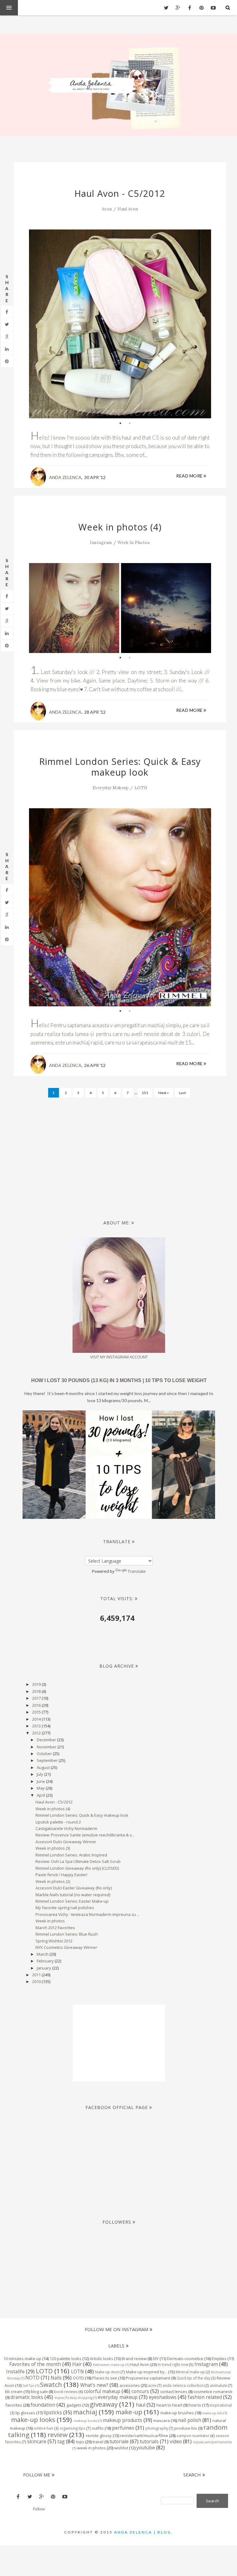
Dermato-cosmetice (185, 2359)
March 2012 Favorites (55, 1928)
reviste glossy (99, 2436)
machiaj (85, 2412)
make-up (129, 2412)
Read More (190, 476)
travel (98, 2442)
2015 (37, 1712)
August (44, 1767)
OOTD (78, 2378)
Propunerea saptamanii (148, 2378)
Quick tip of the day (193, 2378)
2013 (37, 1726)
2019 (37, 1684)
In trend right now (173, 2364)
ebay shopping (81, 2398)
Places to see (105, 2378)
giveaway (104, 2404)
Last (182, 1093)
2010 (37, 1982)
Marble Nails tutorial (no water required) (73, 1895)
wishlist (121, 2448)
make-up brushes (177, 2413)
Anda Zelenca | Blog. (144, 2532)
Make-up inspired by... (147, 2372)
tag (61, 2441)
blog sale (39, 2391)
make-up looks (33, 2420)
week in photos (134, 543)
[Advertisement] (127, 1155)
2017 (37, 1698)
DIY (156, 2359)
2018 (37, 1691)
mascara (162, 2420)
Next (202, 324)
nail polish (190, 2420)
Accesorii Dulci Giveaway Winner (66, 1842)
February (46, 1961)
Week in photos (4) (120, 527)
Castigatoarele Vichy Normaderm (66, 1828)
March (43, 1954)
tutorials (149, 2441)
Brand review (134, 2359)
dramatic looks (27, 2397)
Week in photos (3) (53, 1848)
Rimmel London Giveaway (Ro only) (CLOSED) (77, 1868)
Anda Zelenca (65, 477)
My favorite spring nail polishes (65, 1908)
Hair (77, 2364)
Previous (38, 327)
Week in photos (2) (53, 1881)
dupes (59, 2398)
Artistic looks (102, 2359)
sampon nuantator (193, 2436)
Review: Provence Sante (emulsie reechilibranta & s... (85, 1835)
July (40, 1774)
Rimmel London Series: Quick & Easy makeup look (120, 767)
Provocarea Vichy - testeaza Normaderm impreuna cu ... (87, 1914)
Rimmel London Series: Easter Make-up (72, 1901)
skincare (37, 2441)
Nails (56, 2378)
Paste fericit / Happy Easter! (61, 1875)
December (47, 1740)
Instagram (101, 543)
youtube (146, 2448)
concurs (140, 2391)
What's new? (94, 2385)
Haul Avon (128, 209)
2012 (37, 1733)
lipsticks (53, 2412)
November (47, 1747)
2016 (37, 1705)
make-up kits (212, 2413)
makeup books (85, 2421)
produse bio (186, 2428)
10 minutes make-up (22, 2359)
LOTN (77, 2371)
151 (145, 1093)
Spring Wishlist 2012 (54, 1941)
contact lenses (174, 2391)
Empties (219, 2359)
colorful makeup (102, 2391)
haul (141, 2405)
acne (152, 2385)
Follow (39, 2509)
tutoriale (119, 2441)
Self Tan (29, 2386)
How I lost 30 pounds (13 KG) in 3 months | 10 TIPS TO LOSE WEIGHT (119, 1380)
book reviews (66, 2391)
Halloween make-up (109, 2365)
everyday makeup (111, 788)
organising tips (73, 2428)
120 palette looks (66, 2359)
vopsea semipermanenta (212, 2442)
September (48, 1760)
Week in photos (50, 1921)
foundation (43, 2405)
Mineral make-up (190, 2372)
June (41, 1781)
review (58, 2435)
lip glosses (25, 2413)
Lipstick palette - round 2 (58, 1822)
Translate (137, 1571)
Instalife (15, 2371)
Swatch (51, 2384)
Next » (164, 1093)
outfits (98, 2428)
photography (157, 2428)
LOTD (141, 788)
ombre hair (44, 2428)
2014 (37, 1719)
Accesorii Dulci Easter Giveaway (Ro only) (74, 1888)
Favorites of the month (35, 2364)
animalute (218, 2385)
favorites (14, 2405)
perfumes (123, 2428)
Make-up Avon (107, 2372)
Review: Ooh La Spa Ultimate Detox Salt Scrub (78, 1861)
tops (80, 2442)
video (176, 2441)
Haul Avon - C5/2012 (120, 193)
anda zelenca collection (183, 2385)
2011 (37, 1975)
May (41, 1788)
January (44, 1968)
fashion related (205, 2397)
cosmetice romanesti (213, 2391)
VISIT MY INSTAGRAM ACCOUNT (119, 1357)
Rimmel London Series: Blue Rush (67, 1934)
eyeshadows (163, 2397)
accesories (130, 2385)
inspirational (221, 2405)
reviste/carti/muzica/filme (144, 2436)
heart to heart (169, 2405)
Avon (107, 209)
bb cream (14, 2391)
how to (195, 2405)
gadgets (74, 2405)
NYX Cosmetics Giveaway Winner (66, 1947)
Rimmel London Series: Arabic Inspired (71, 1855)
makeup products (123, 2420)
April (41, 1795)
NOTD (32, 2378)
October (45, 1754)
